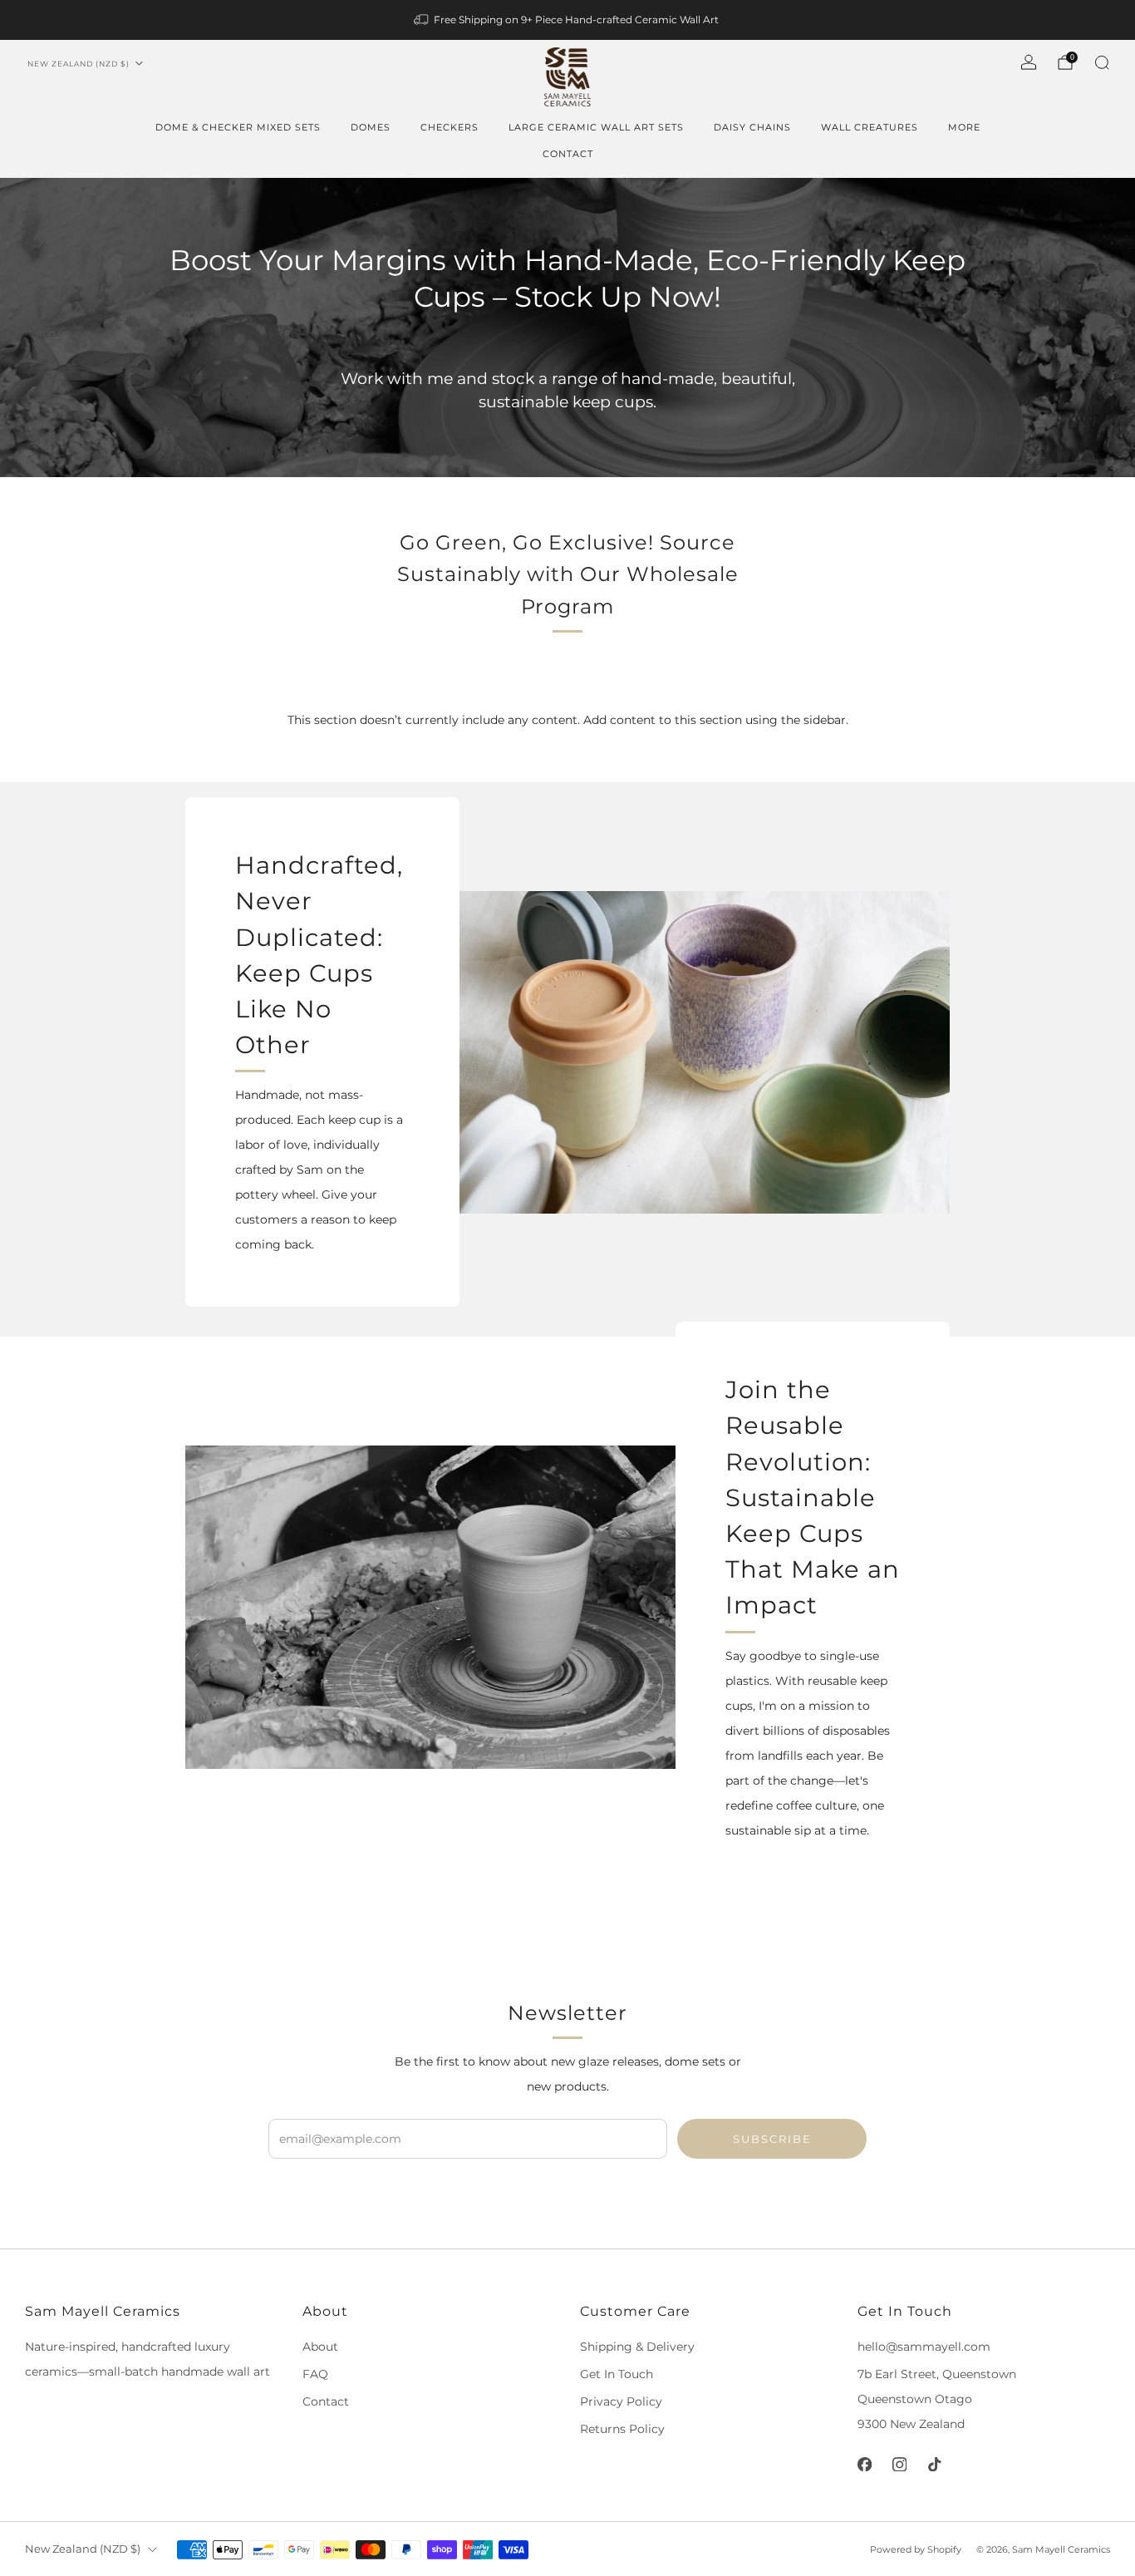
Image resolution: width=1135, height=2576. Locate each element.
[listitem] (567, 20)
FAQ (315, 2374)
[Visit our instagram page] (899, 2464)
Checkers (450, 127)
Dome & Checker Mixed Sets (238, 127)
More (964, 127)
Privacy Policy (621, 2401)
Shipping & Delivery (637, 2347)
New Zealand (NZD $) (79, 64)
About (320, 2347)
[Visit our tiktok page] (934, 2464)
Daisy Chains (752, 127)
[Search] (1102, 62)
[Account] (1029, 62)
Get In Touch (617, 2374)
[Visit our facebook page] (864, 2464)
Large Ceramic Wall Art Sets (596, 127)
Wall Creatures (870, 127)
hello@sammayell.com (924, 2347)
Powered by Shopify (916, 2549)
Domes (371, 127)
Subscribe (772, 2139)
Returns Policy (622, 2429)
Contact (568, 154)
